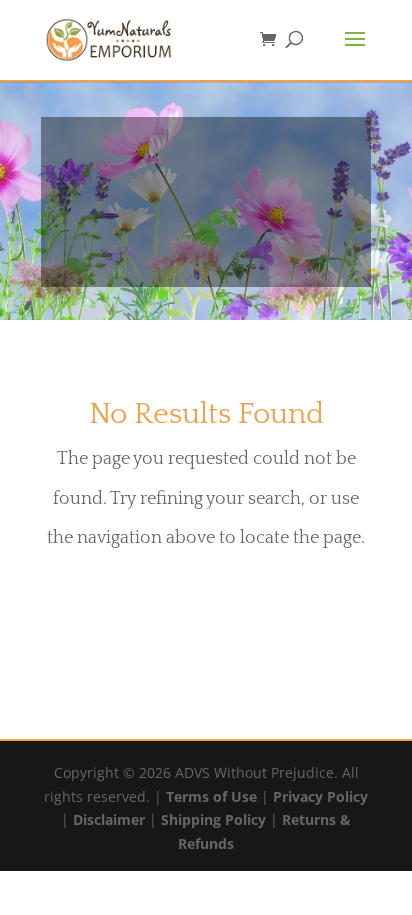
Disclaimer (109, 819)
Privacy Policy (320, 796)
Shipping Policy (213, 819)
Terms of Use (211, 796)
